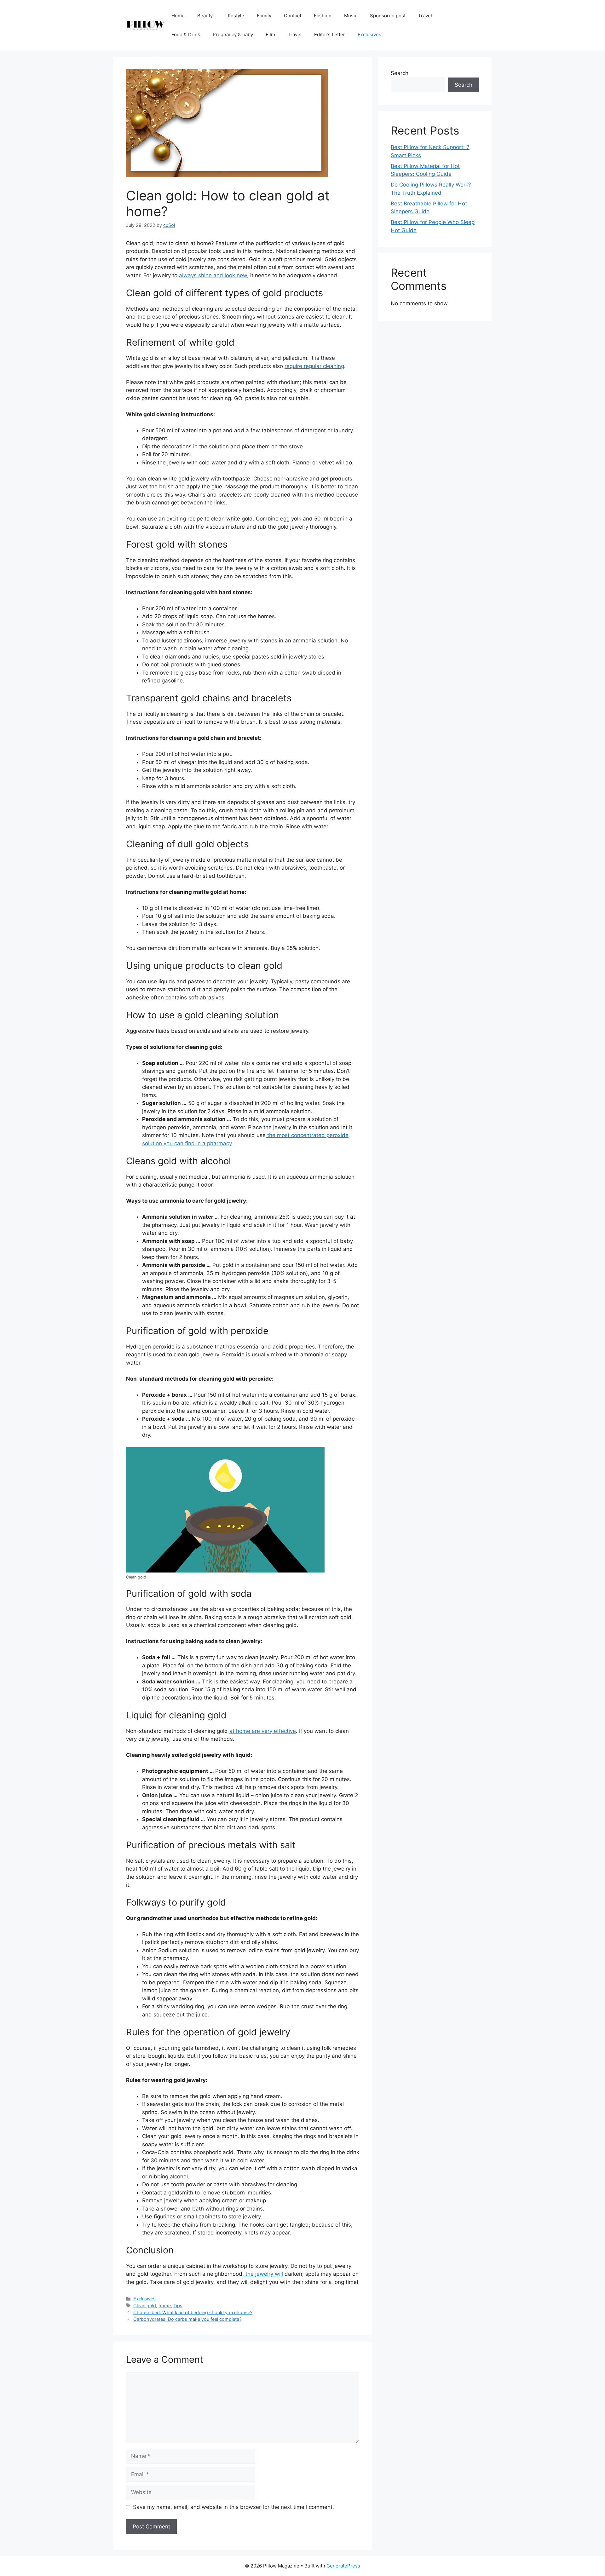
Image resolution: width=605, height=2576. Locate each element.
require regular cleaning (314, 366)
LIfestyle (235, 16)
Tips (178, 2306)
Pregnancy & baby (233, 34)
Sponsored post (388, 16)
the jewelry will (263, 2274)
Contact (293, 16)
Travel (425, 16)
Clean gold (145, 2306)
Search (400, 73)
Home (178, 16)
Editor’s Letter (330, 34)
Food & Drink (186, 34)
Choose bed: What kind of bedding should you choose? (193, 2312)
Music (351, 16)
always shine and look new (213, 275)
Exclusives (369, 34)
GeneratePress (343, 2566)
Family (264, 16)
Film (270, 34)
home (165, 2306)
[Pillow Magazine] (146, 25)
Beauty (205, 16)
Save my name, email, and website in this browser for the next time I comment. (233, 2507)
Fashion (323, 16)
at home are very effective (263, 1731)
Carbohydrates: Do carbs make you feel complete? (187, 2319)
